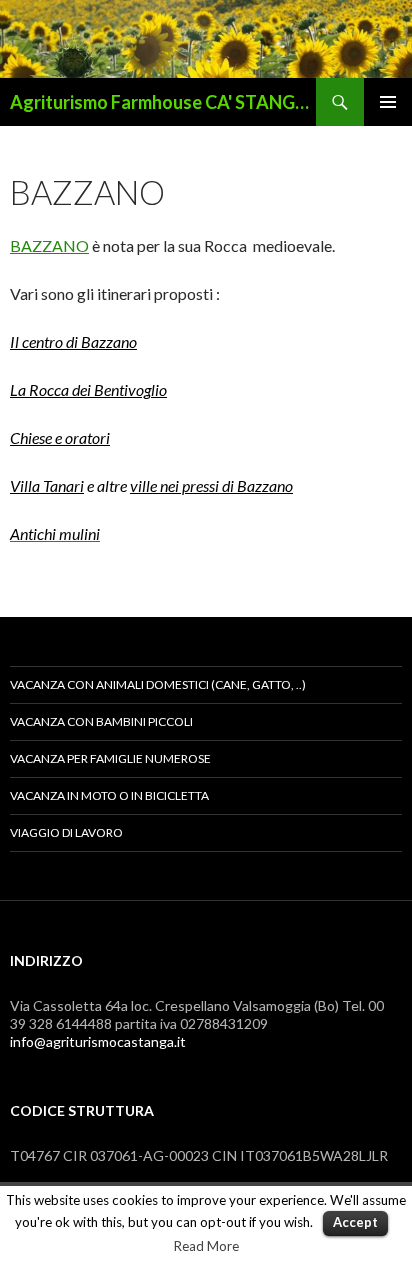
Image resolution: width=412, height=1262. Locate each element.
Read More (206, 1246)
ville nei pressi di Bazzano (211, 485)
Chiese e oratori (60, 437)
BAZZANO (49, 245)
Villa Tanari (47, 485)
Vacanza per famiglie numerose (110, 758)
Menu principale (388, 102)
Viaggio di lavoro (66, 832)
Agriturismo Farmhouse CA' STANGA (159, 102)
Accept (355, 1222)
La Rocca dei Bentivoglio (88, 389)
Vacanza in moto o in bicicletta (109, 795)
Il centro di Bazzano (73, 341)
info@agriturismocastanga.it (98, 1041)
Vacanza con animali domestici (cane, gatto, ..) (158, 684)
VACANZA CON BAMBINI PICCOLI (101, 721)
